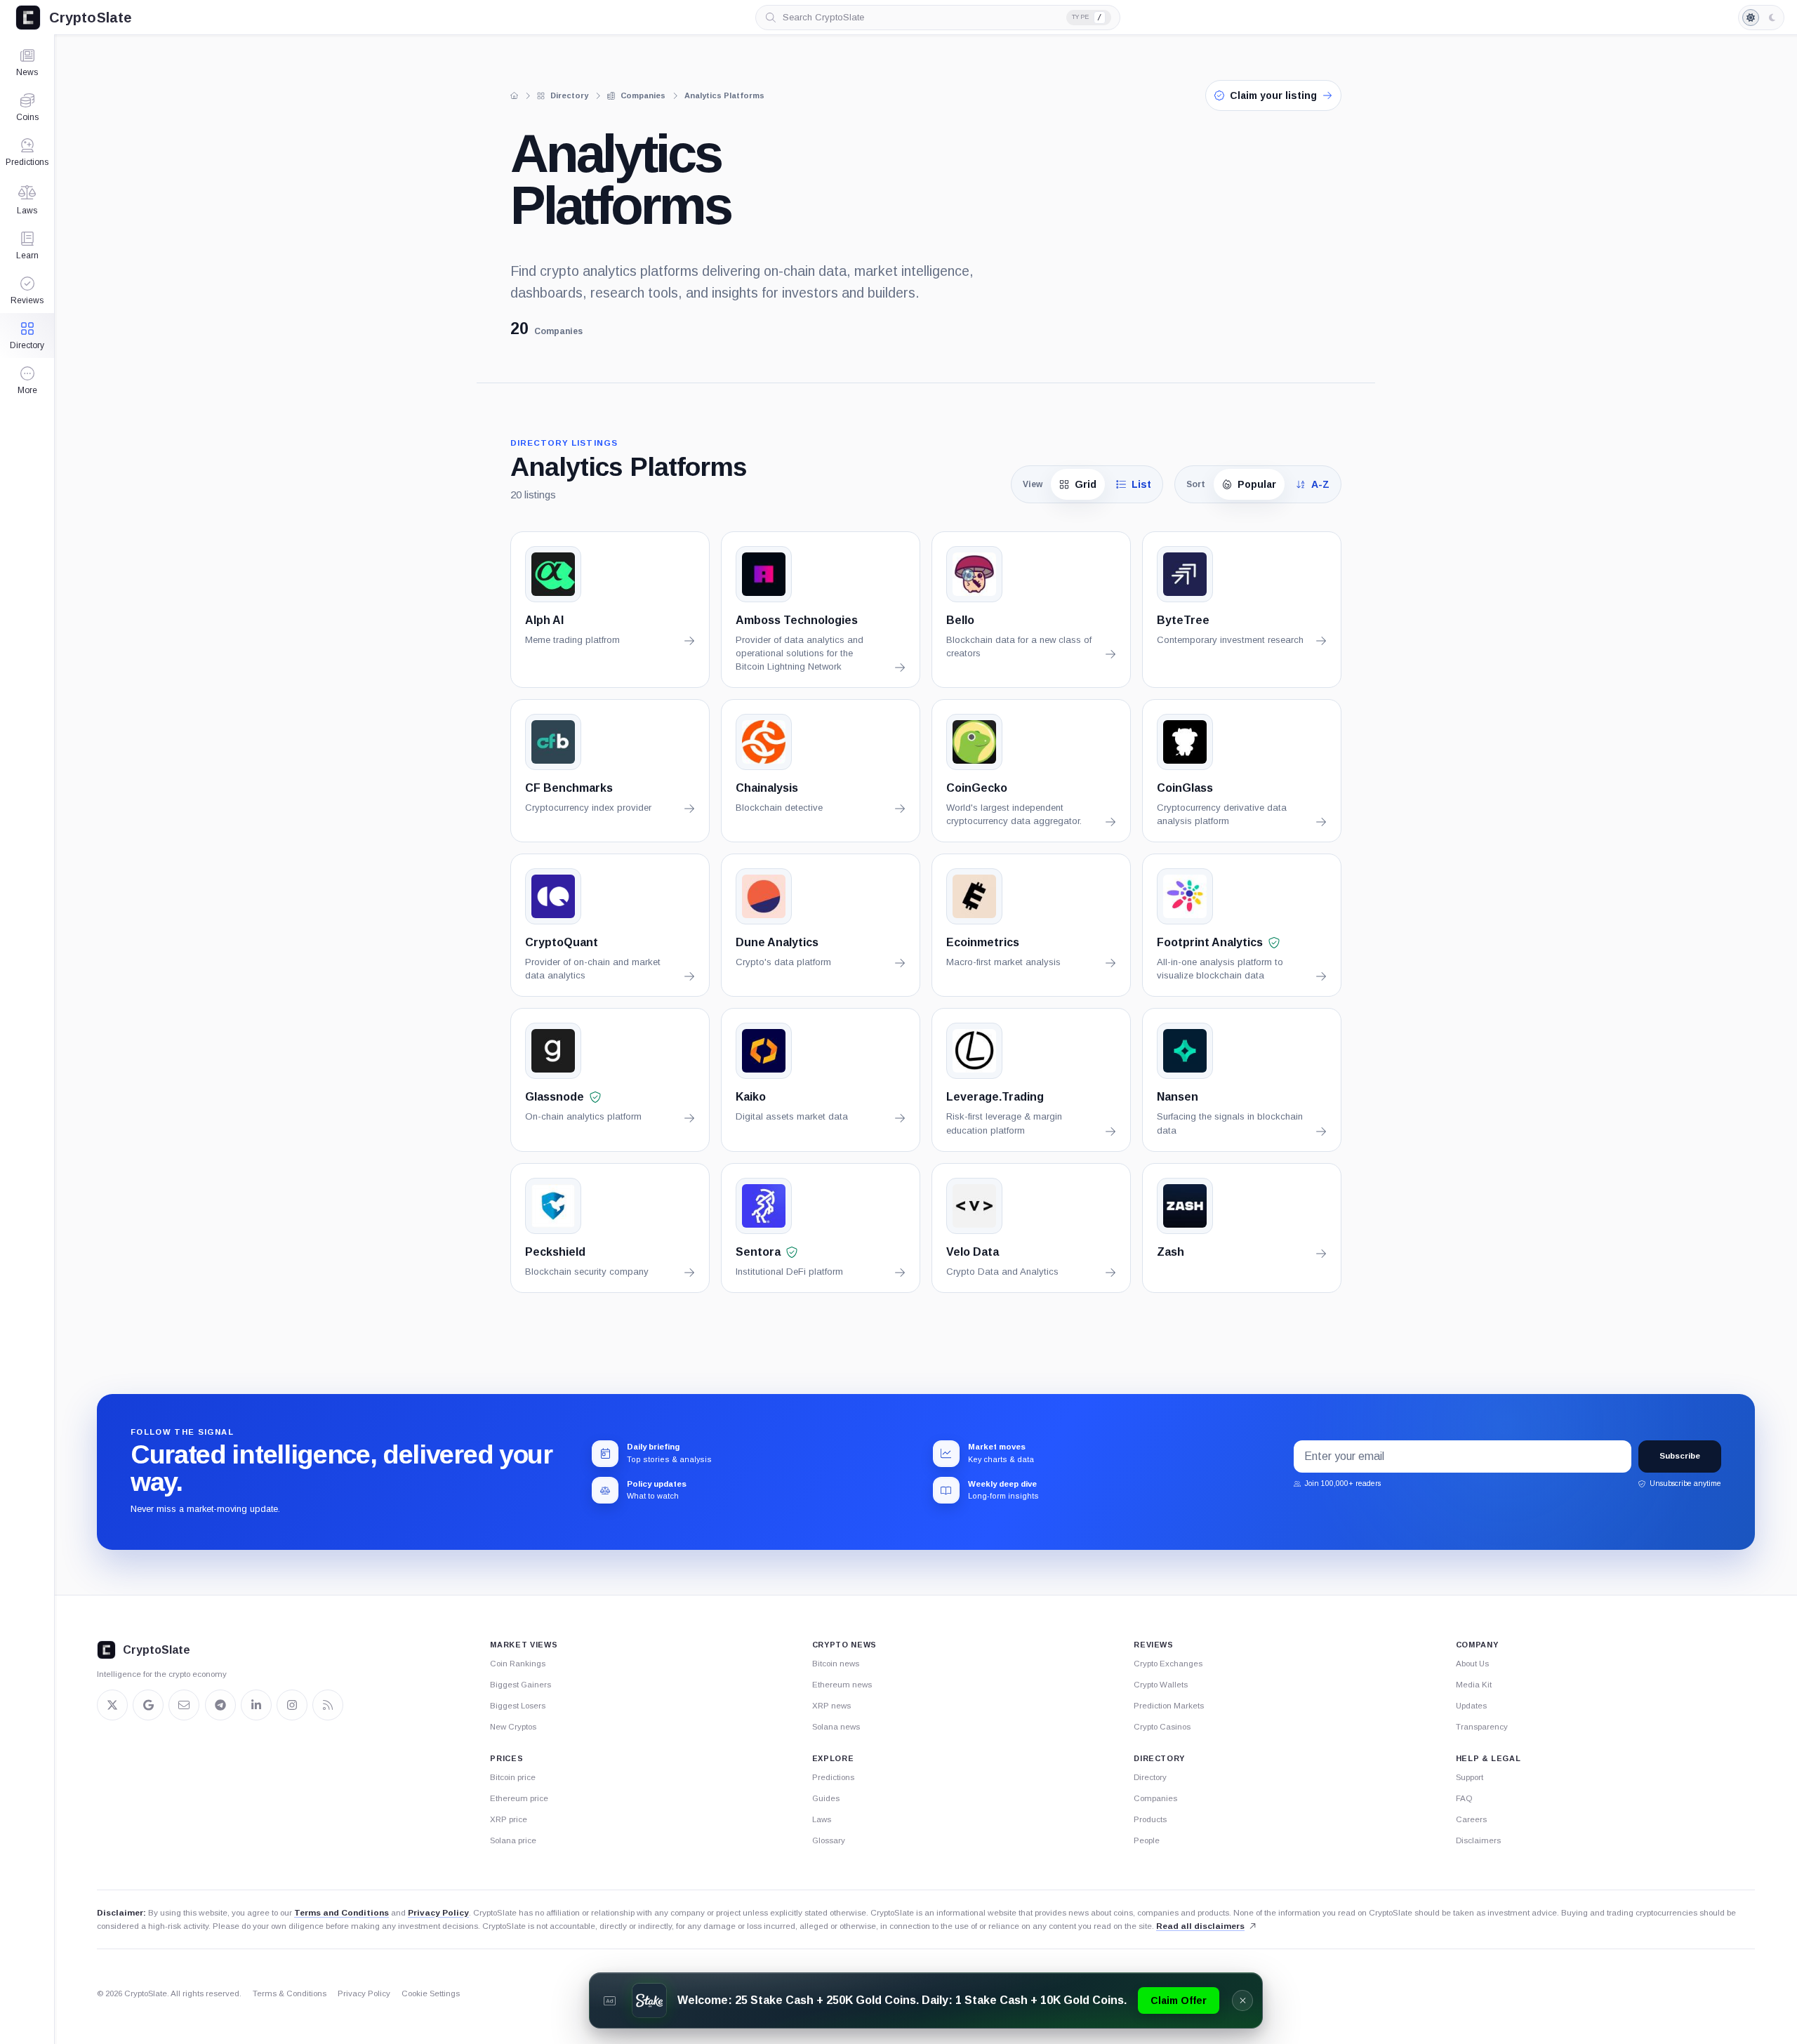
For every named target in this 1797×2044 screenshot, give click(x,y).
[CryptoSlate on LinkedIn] (256, 1705)
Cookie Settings (431, 1993)
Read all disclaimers (1200, 1926)
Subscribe (1680, 1456)
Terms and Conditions (342, 1913)
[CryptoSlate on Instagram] (292, 1705)
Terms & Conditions (290, 1993)
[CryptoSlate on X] (112, 1705)
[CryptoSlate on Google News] (148, 1705)
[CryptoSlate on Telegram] (220, 1705)
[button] (27, 380)
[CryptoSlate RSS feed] (328, 1705)
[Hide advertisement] (1242, 2000)
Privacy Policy (438, 1913)
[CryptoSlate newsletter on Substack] (184, 1705)
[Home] (515, 95)
